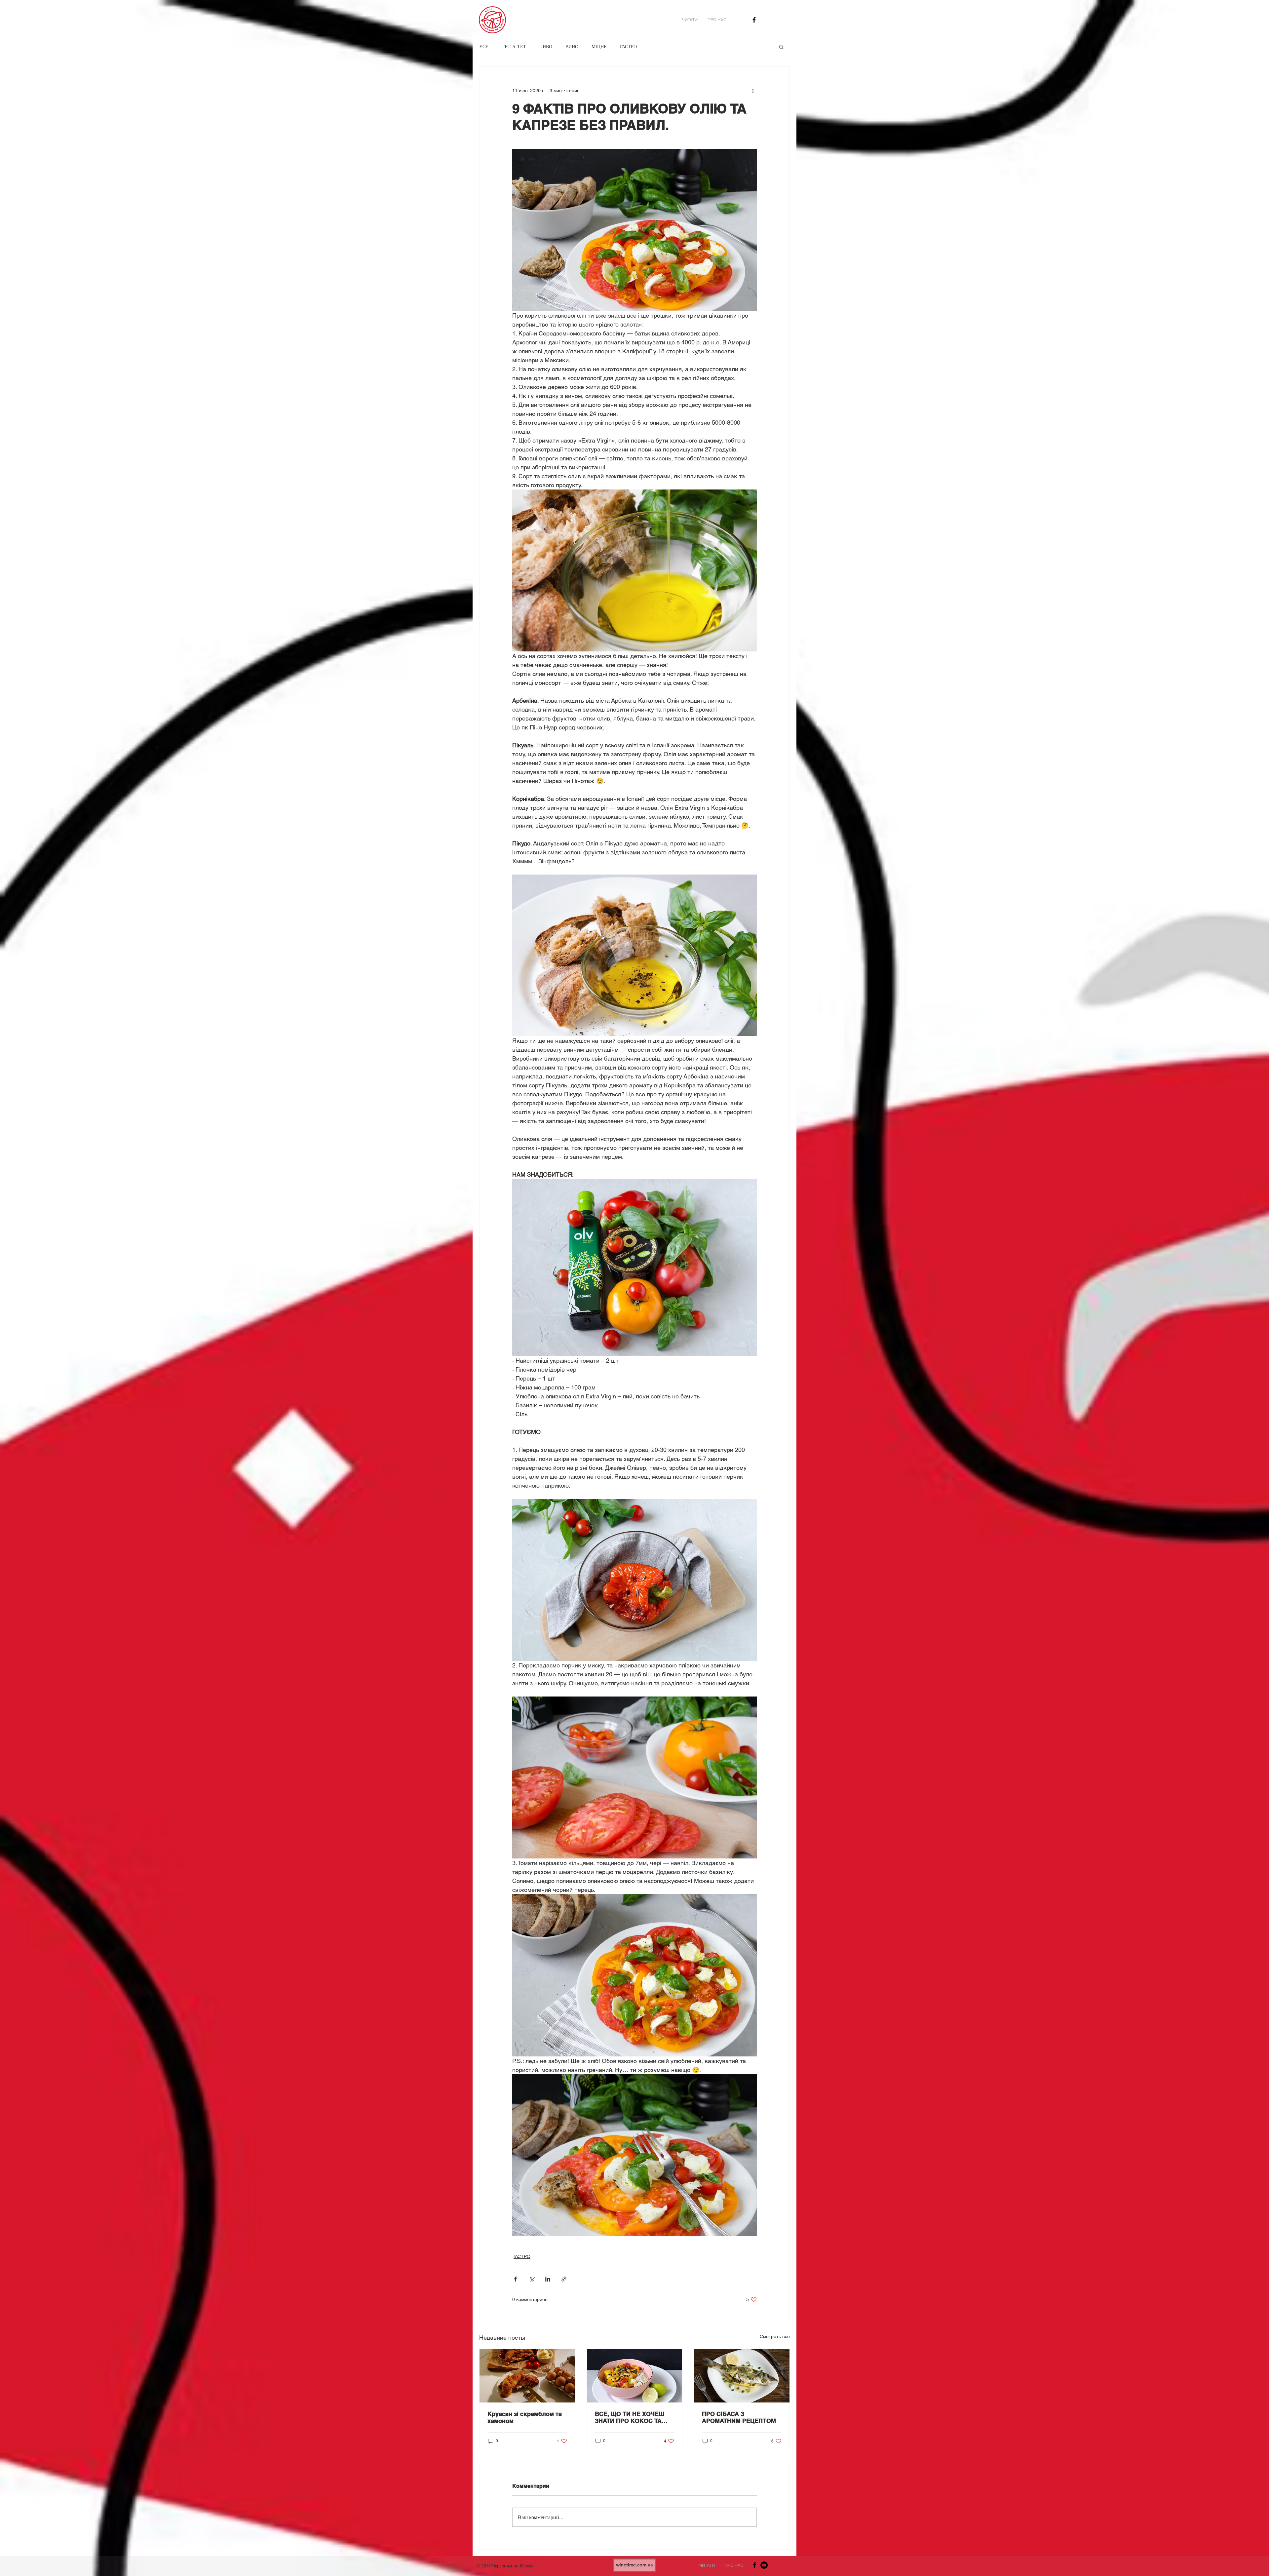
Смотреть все (775, 2336)
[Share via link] (564, 2279)
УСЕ (484, 46)
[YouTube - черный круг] (764, 2565)
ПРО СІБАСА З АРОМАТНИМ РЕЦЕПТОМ (739, 2417)
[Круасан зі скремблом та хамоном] (527, 2376)
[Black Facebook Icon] (754, 20)
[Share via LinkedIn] (548, 2279)
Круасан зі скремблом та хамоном (525, 2417)
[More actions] (753, 91)
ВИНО (572, 46)
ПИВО (546, 46)
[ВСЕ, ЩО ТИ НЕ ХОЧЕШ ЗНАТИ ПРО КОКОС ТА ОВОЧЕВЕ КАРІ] (635, 2376)
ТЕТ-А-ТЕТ (514, 46)
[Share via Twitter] (532, 2279)
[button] (781, 47)
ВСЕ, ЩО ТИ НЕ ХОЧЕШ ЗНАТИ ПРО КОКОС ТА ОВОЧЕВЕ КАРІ (630, 2417)
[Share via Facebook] (515, 2279)
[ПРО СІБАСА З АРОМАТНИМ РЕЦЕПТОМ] (742, 2376)
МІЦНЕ (599, 46)
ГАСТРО (628, 46)
